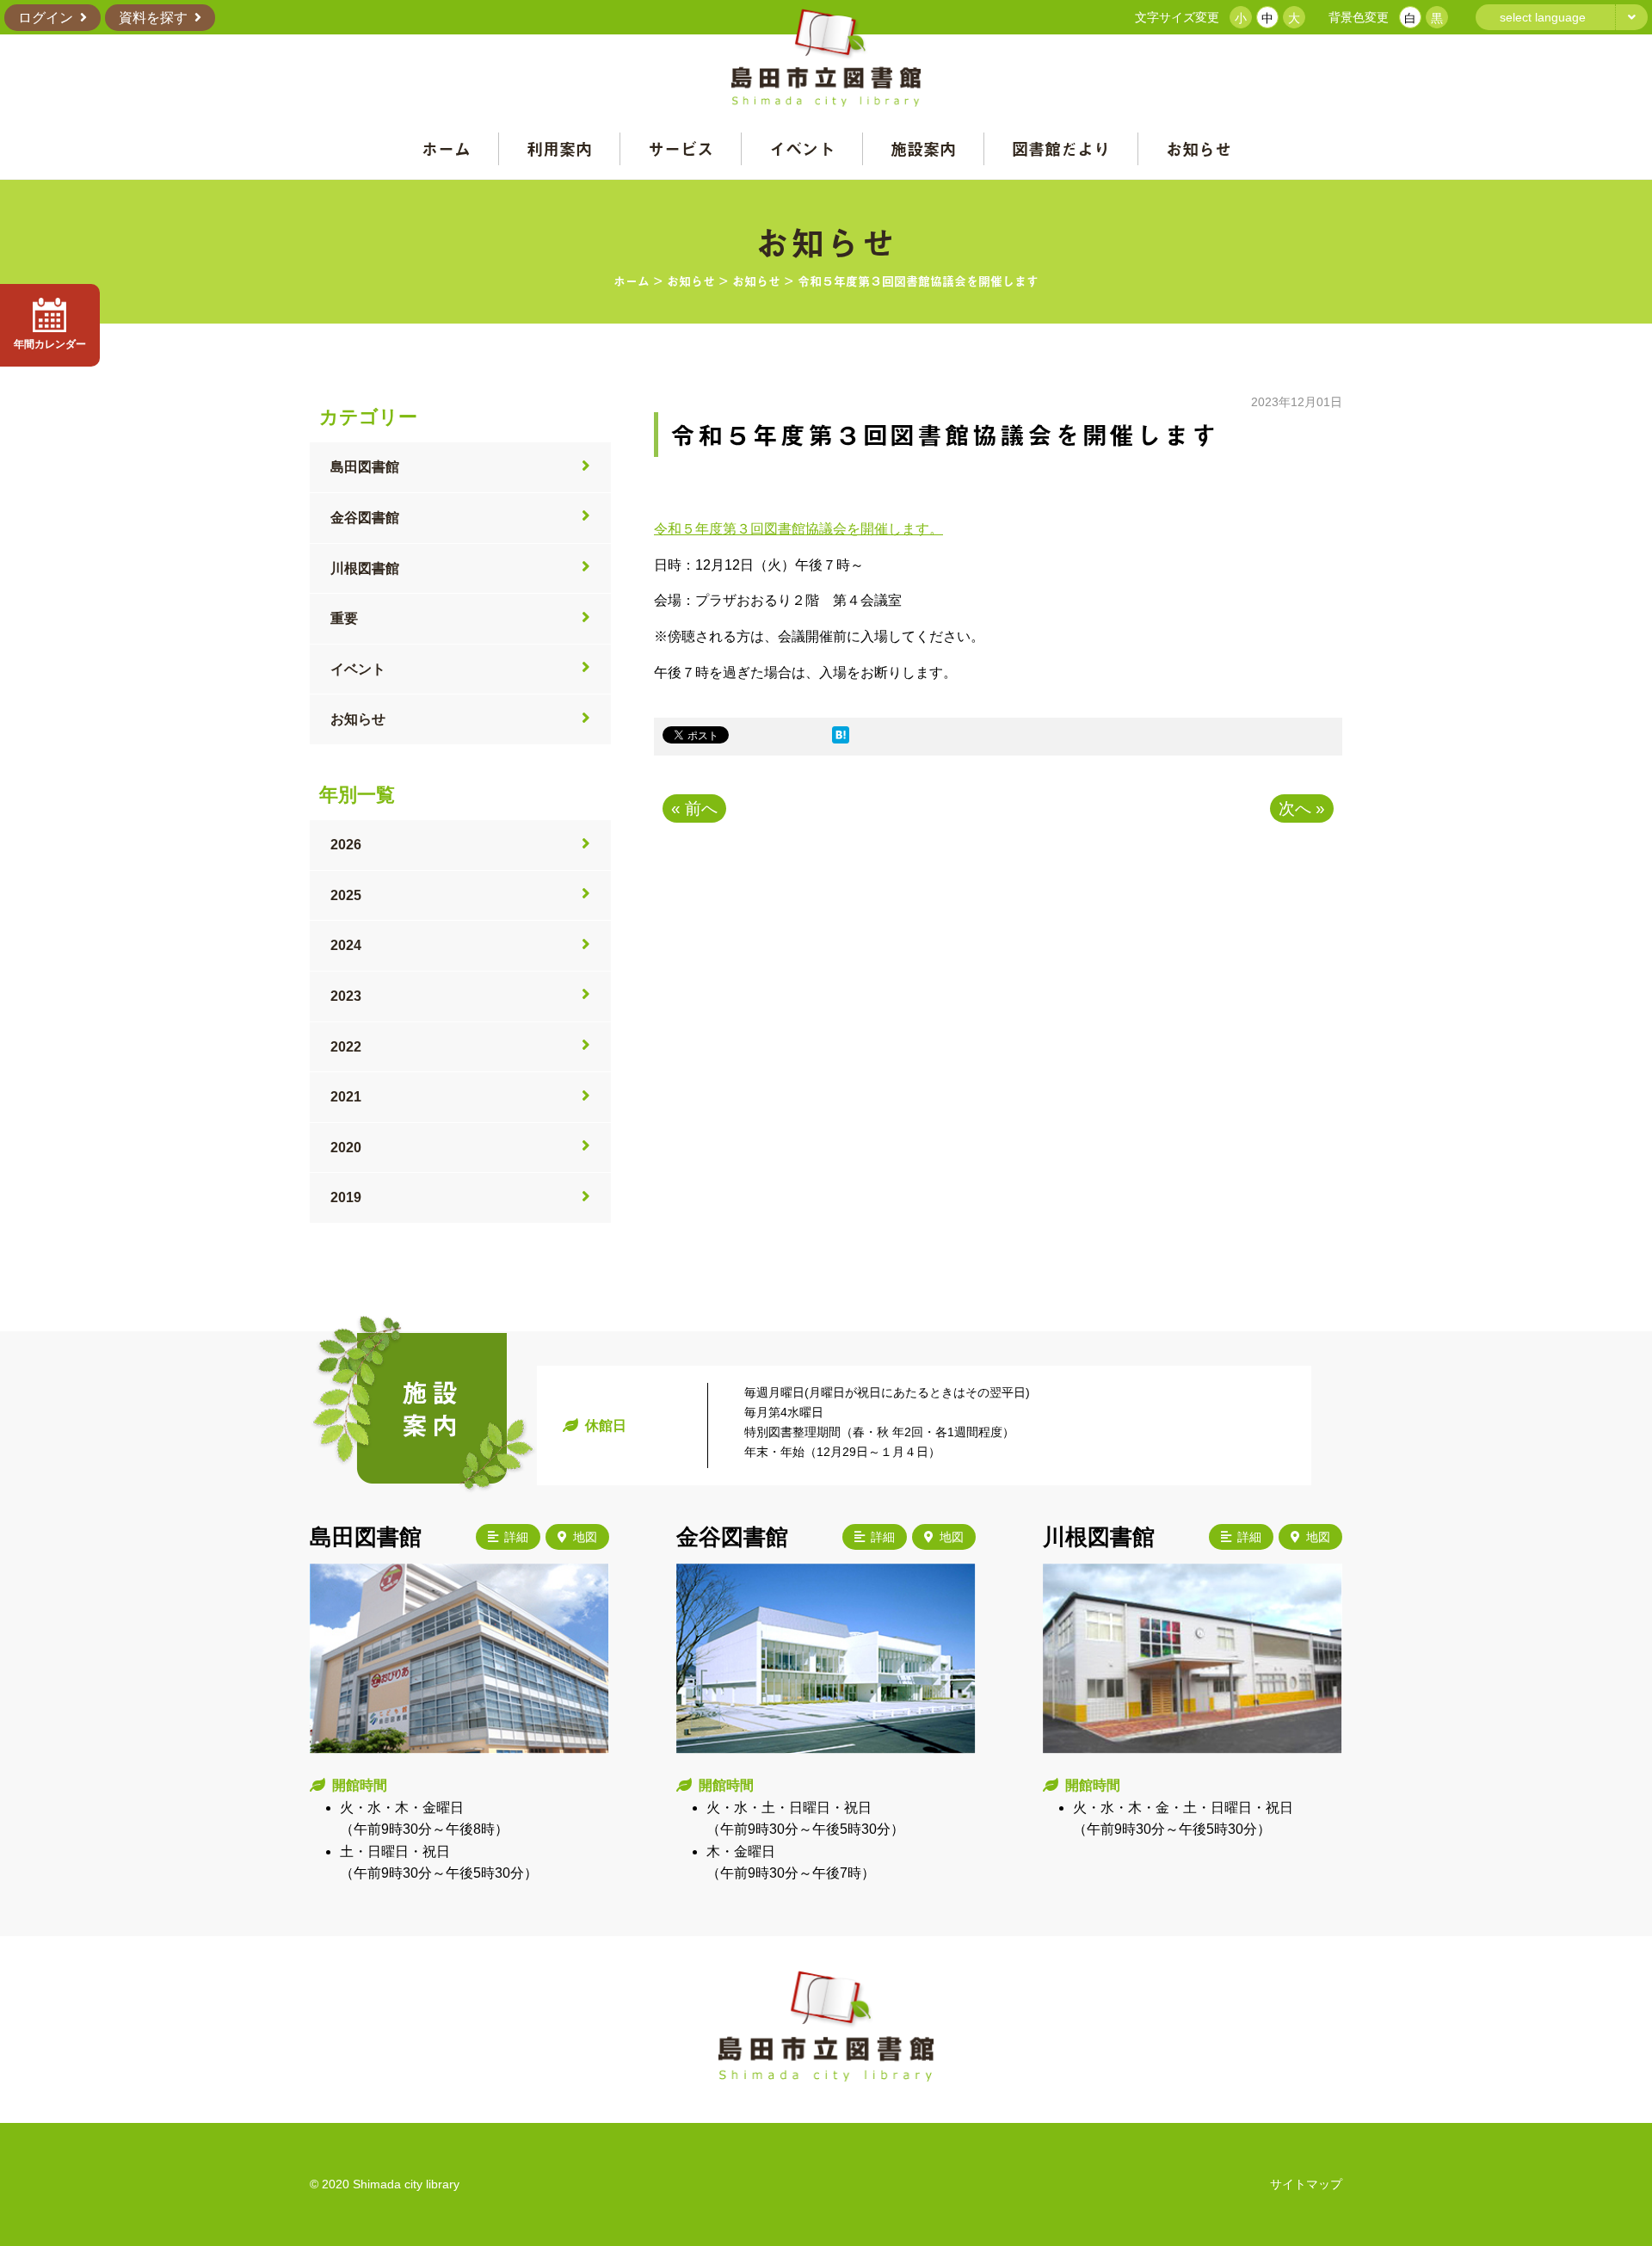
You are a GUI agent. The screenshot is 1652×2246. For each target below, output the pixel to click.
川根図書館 (365, 568)
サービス (681, 148)
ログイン (46, 18)
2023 (346, 996)
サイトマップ (1306, 2184)
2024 (346, 945)
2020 (346, 1148)
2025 (346, 895)
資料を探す (153, 18)
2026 (346, 845)
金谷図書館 (365, 518)
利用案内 (559, 148)
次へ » (1302, 808)
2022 (346, 1047)
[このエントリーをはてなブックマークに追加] (841, 739)
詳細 (516, 1537)
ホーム (446, 148)
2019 (346, 1197)
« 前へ (694, 808)
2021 (346, 1097)
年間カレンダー (50, 344)
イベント (802, 148)
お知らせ (1199, 148)
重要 (344, 618)
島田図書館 (365, 467)
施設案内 (923, 148)
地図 (585, 1537)
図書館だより (1061, 148)
